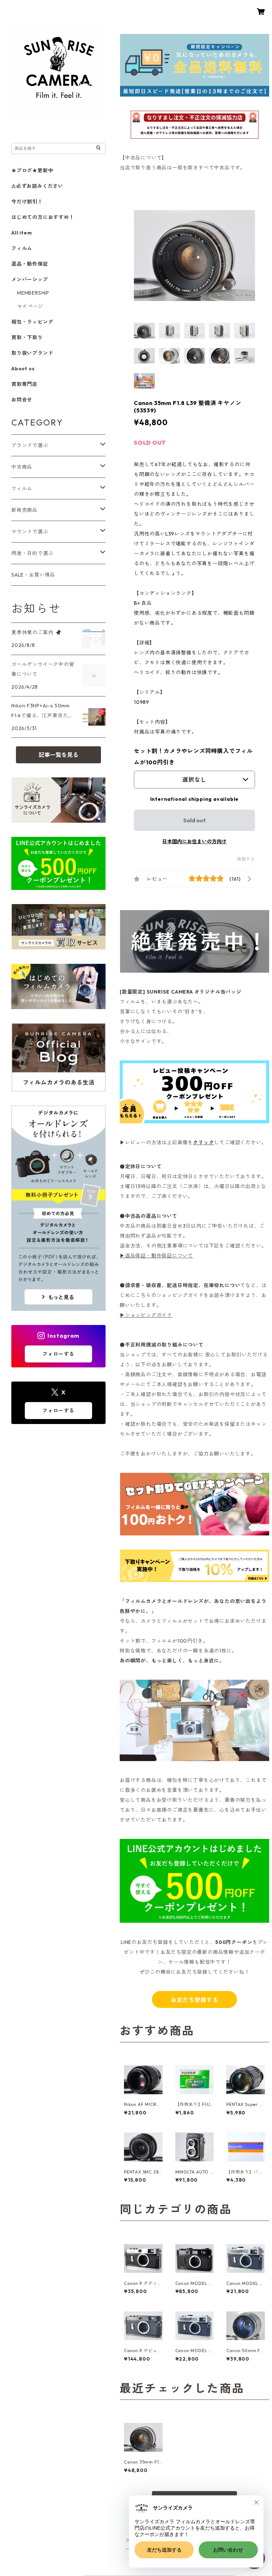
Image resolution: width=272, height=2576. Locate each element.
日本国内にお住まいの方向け (194, 841)
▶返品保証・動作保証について (156, 1256)
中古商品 (22, 467)
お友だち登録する (194, 2000)
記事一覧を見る (58, 755)
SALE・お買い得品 (33, 575)
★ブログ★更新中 (32, 170)
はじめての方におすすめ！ (43, 217)
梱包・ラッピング (32, 322)
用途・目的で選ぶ (32, 553)
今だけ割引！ (27, 202)
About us (23, 369)
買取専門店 (24, 384)
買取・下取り (27, 337)
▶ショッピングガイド (146, 1315)
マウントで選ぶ (30, 532)
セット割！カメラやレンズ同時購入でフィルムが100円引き (193, 757)
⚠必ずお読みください (37, 186)
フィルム (22, 248)
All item (22, 233)
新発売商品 (24, 510)
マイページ (30, 306)
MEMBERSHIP (33, 293)
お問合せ (22, 400)
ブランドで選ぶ (30, 445)
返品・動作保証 (30, 264)
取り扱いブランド (32, 353)
